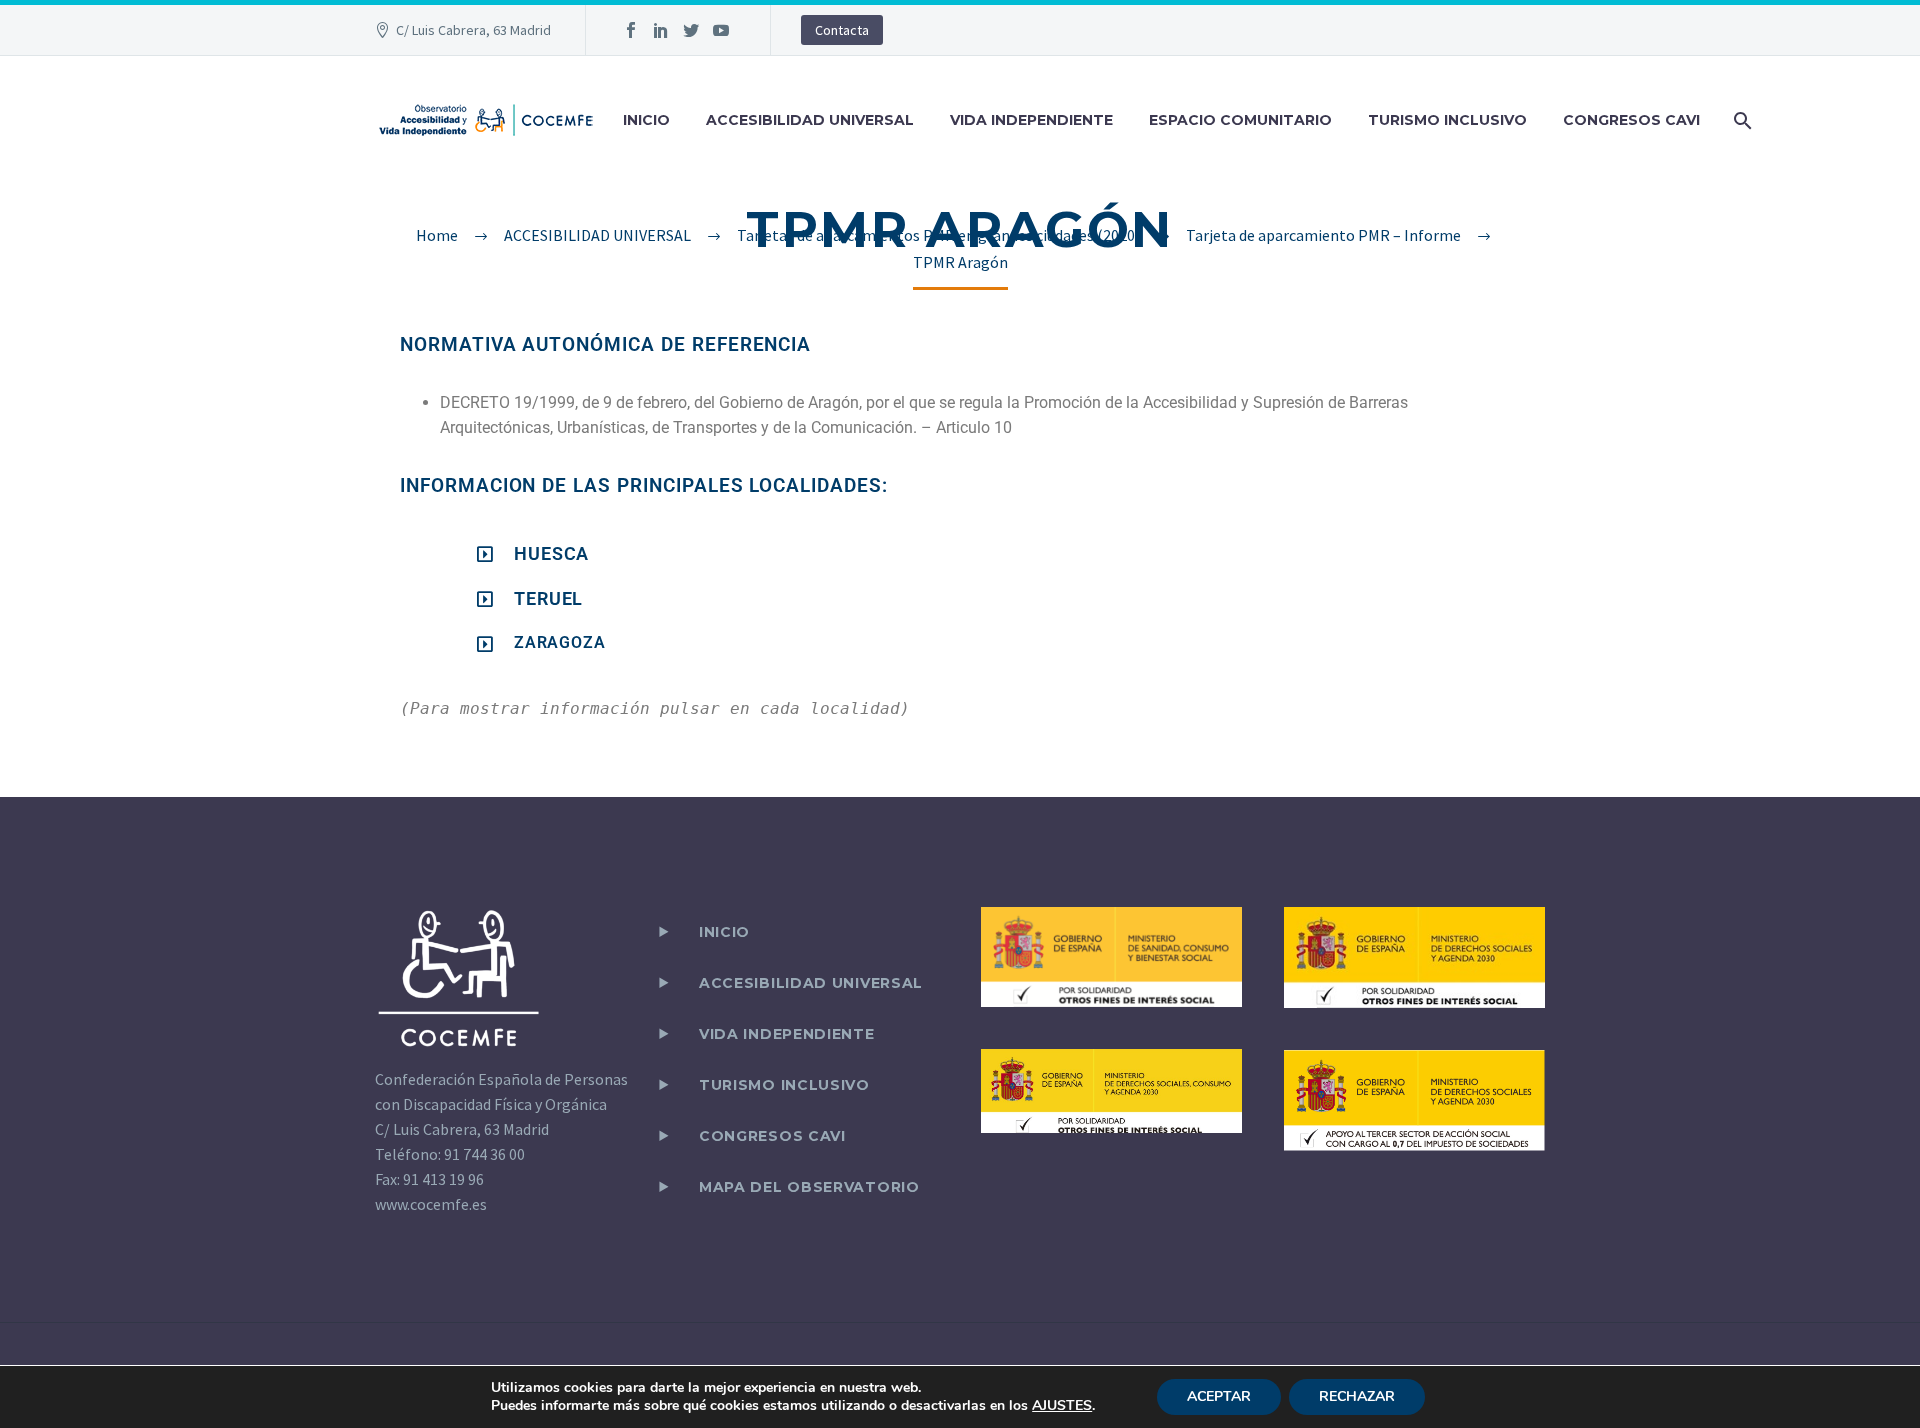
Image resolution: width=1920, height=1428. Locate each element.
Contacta (842, 30)
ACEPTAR (1219, 1396)
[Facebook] (631, 30)
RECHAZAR (1357, 1396)
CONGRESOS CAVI (1631, 120)
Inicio (724, 932)
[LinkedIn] (661, 30)
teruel (548, 598)
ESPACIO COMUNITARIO (1240, 120)
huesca (551, 553)
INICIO (646, 120)
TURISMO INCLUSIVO (1447, 120)
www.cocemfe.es (431, 1204)
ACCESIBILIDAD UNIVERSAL (810, 120)
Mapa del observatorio (809, 1187)
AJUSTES (1062, 1406)
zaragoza (559, 642)
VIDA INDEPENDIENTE (1031, 120)
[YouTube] (721, 30)
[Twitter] (691, 30)
